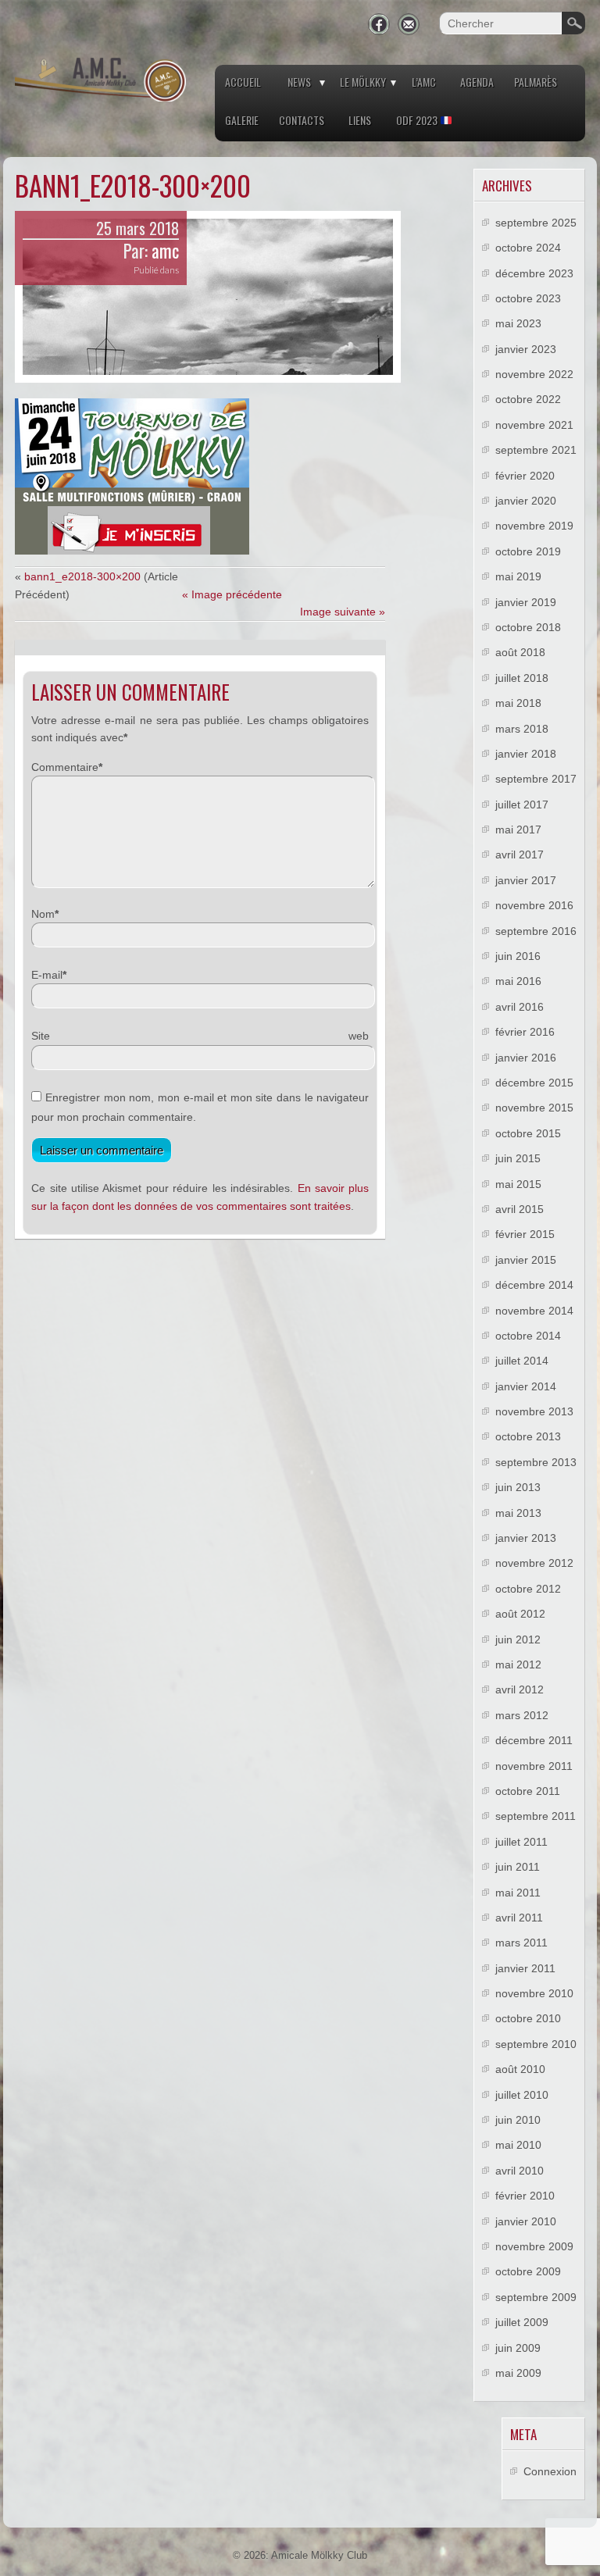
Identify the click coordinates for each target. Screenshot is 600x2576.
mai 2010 (518, 2145)
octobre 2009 (528, 2271)
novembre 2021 (534, 425)
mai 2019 (518, 576)
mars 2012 (522, 1715)
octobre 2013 (528, 1436)
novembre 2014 (534, 1311)
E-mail (47, 975)
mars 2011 (521, 1943)
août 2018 (520, 652)
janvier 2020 (526, 501)
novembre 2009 (534, 2246)
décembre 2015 (534, 1083)
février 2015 (525, 1234)
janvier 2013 (526, 1538)
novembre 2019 (534, 526)
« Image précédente (232, 594)
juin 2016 (518, 956)
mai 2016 (518, 981)
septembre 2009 (536, 2297)
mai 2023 (518, 323)
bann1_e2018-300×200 (82, 576)
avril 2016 (520, 1007)
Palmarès (536, 82)
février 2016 (525, 1032)
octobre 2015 (528, 1133)
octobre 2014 (528, 1336)
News (299, 82)
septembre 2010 (536, 2044)
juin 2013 (518, 1487)
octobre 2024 (528, 248)
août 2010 (520, 2069)
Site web (200, 1036)
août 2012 (520, 1614)
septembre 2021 (536, 450)
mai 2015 (518, 1184)
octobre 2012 (528, 1589)
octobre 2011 (528, 1791)
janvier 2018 (526, 754)
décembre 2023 (534, 273)
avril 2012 (520, 1689)
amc (165, 251)
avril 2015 (520, 1209)
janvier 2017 (526, 880)
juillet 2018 (522, 678)
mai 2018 (518, 703)
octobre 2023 (528, 298)
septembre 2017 (536, 779)
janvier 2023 (526, 349)
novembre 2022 (534, 374)
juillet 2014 (522, 1361)
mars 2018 (522, 729)
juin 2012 (518, 1639)
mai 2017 (518, 830)
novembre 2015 (534, 1108)
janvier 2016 (526, 1058)
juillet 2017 (522, 805)
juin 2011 (518, 1867)
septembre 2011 (536, 1816)
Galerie (242, 120)
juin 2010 (518, 2120)
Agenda (477, 82)
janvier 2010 (526, 2221)
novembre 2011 (534, 1766)
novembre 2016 (534, 905)
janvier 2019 (526, 602)
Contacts (302, 120)
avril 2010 (520, 2171)
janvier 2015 (526, 1260)
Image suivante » (343, 612)
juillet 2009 (522, 2322)
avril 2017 (520, 855)
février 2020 (525, 476)
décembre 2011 (534, 1740)
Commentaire (65, 767)
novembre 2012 (534, 1563)
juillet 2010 (522, 2095)
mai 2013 (518, 1513)
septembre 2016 (536, 931)
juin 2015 (518, 1158)
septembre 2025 (536, 223)
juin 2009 (518, 2348)
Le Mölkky (363, 82)
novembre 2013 (534, 1411)
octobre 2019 (528, 551)
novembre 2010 (534, 1993)
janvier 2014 (526, 1386)
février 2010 (525, 2196)
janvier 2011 (525, 1968)
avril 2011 (519, 1918)
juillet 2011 (521, 1842)
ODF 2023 (418, 120)
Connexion (550, 2471)
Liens (360, 120)
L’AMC (424, 82)
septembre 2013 (536, 1462)
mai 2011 (518, 1893)
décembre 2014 (534, 1285)
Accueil (243, 82)
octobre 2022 (528, 399)
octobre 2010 (528, 2018)
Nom (43, 914)
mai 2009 (518, 2373)
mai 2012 (518, 1664)
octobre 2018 (528, 627)
